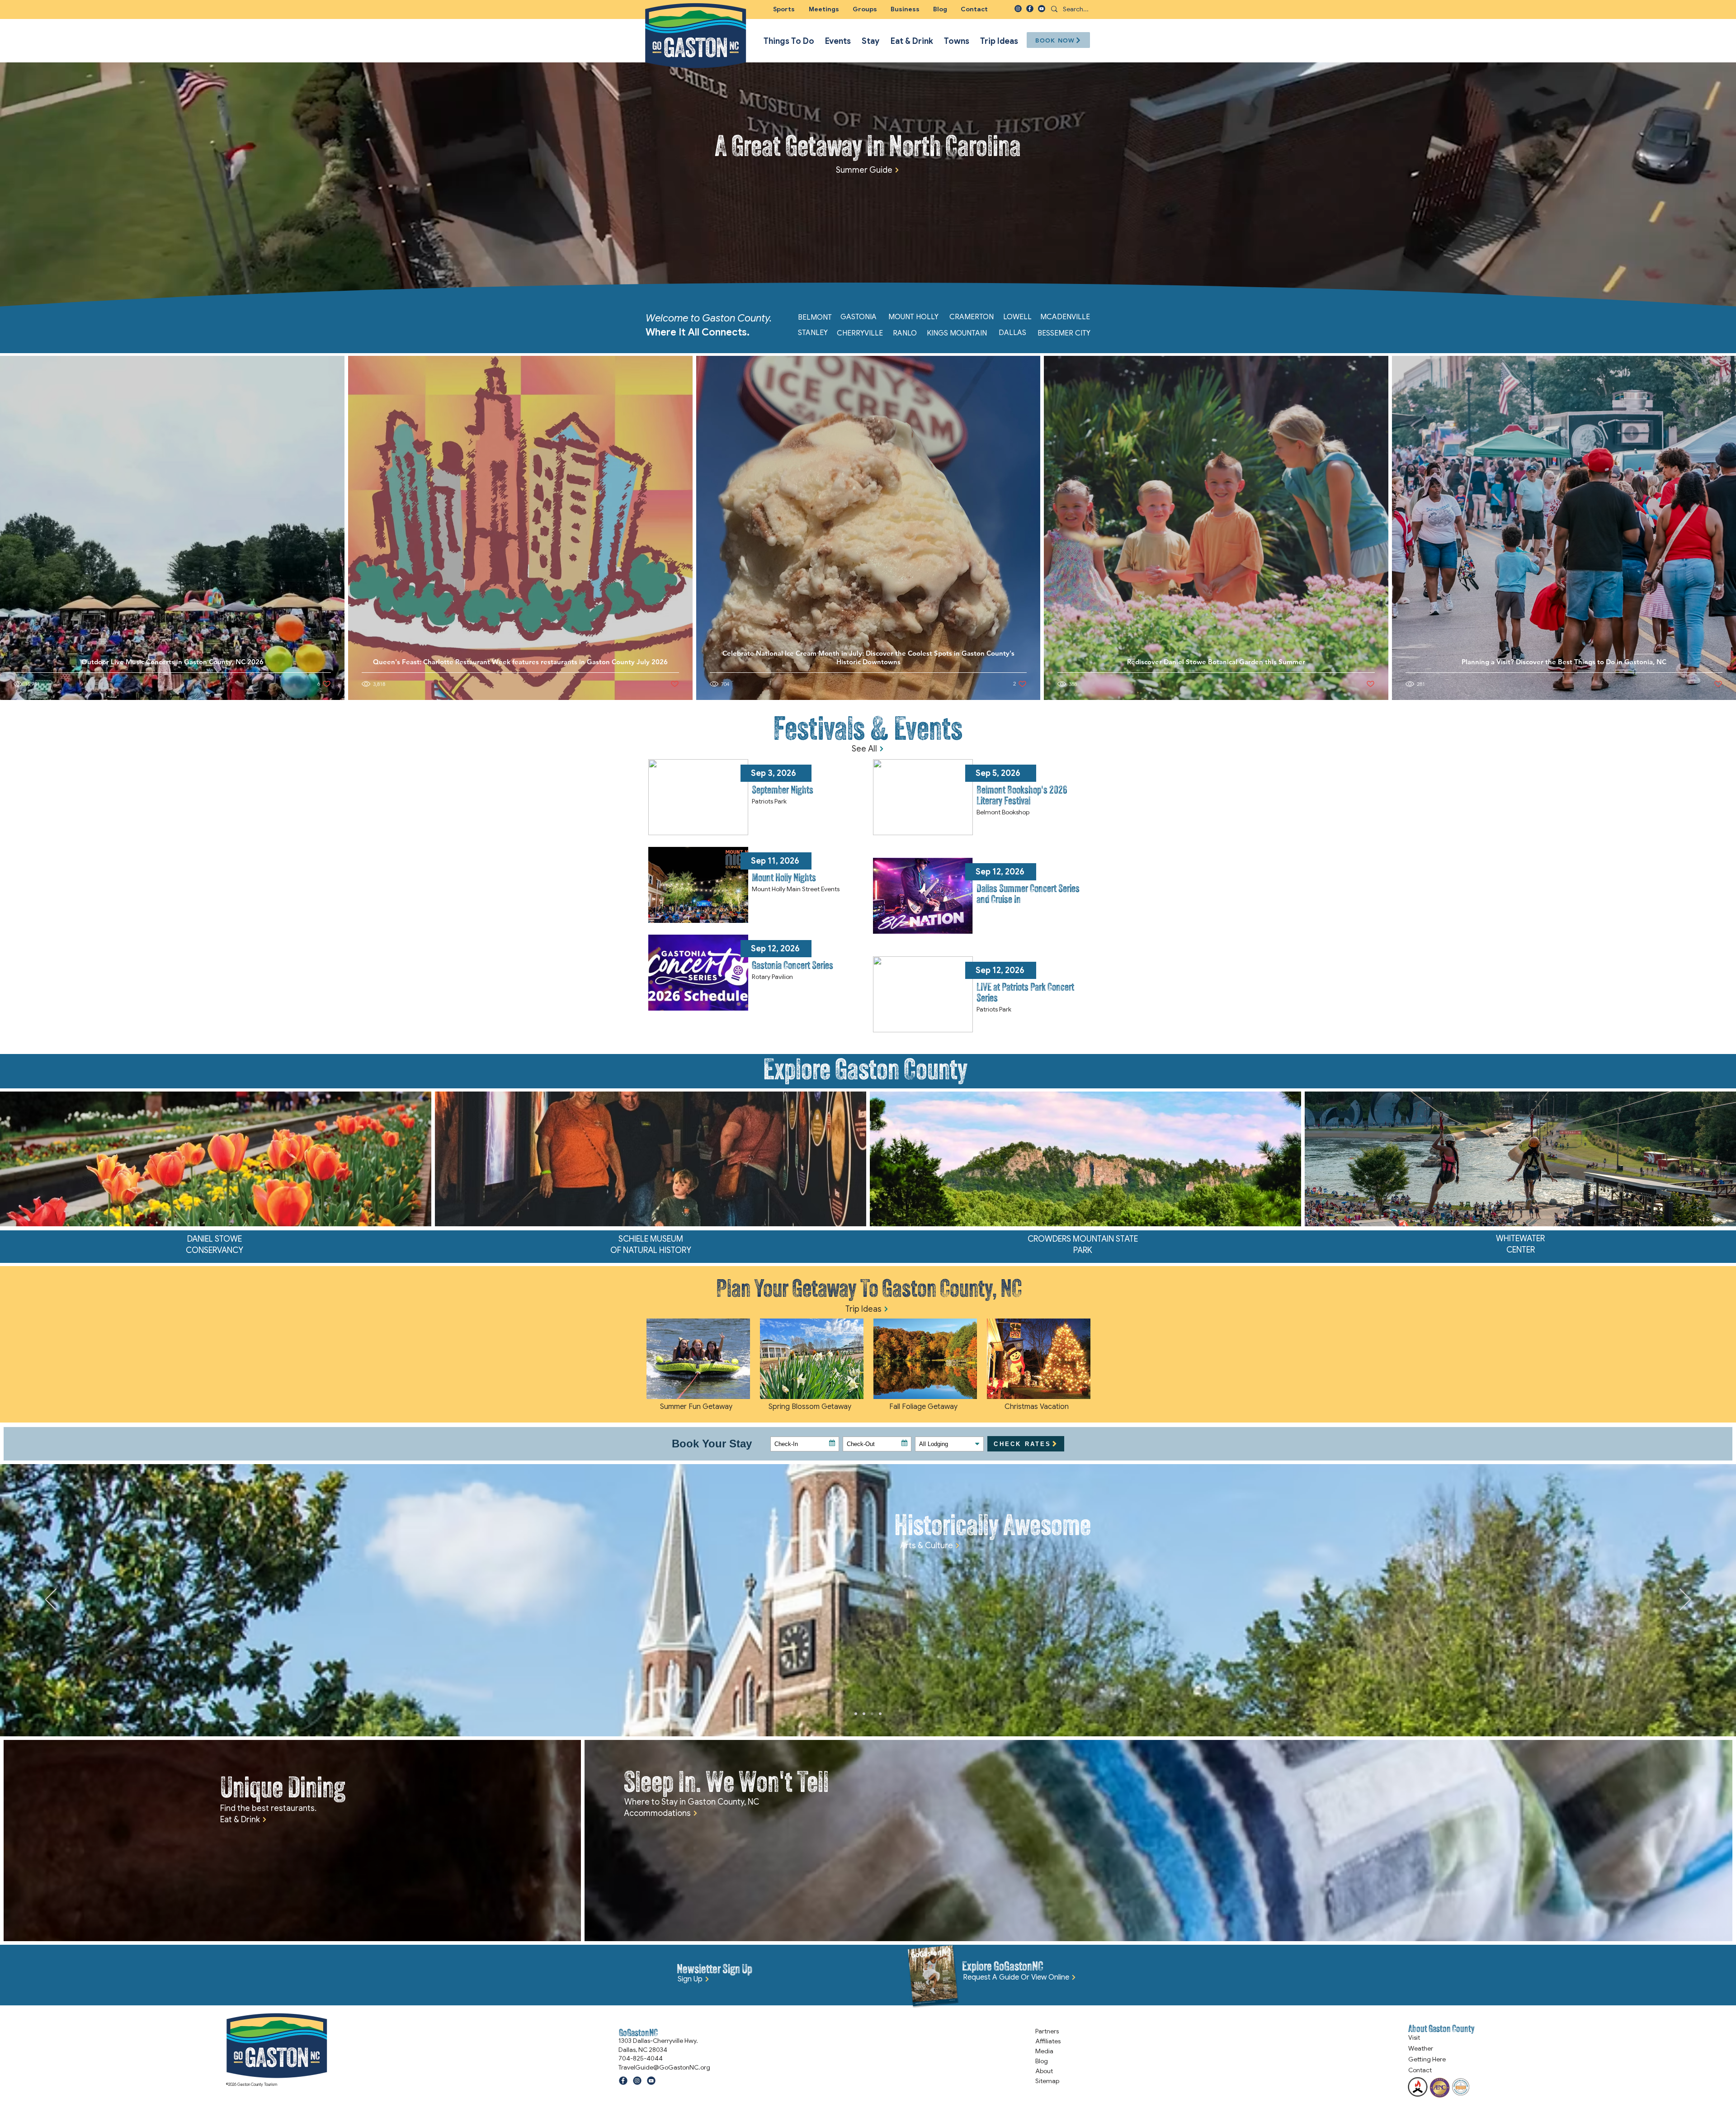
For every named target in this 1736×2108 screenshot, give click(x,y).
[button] (865, 9)
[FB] (1030, 9)
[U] (1042, 9)
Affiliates (1048, 2041)
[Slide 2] (856, 1714)
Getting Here (1427, 2059)
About (1044, 2071)
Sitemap (1047, 2081)
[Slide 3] (880, 1714)
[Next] (1685, 1600)
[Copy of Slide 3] (864, 1714)
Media (1044, 2051)
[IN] (1018, 9)
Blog (1042, 2061)
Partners (1047, 2031)
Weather (1421, 2048)
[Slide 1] (872, 1714)
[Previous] (51, 1600)
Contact (1420, 2070)
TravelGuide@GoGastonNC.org (664, 2067)
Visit (1414, 2037)
